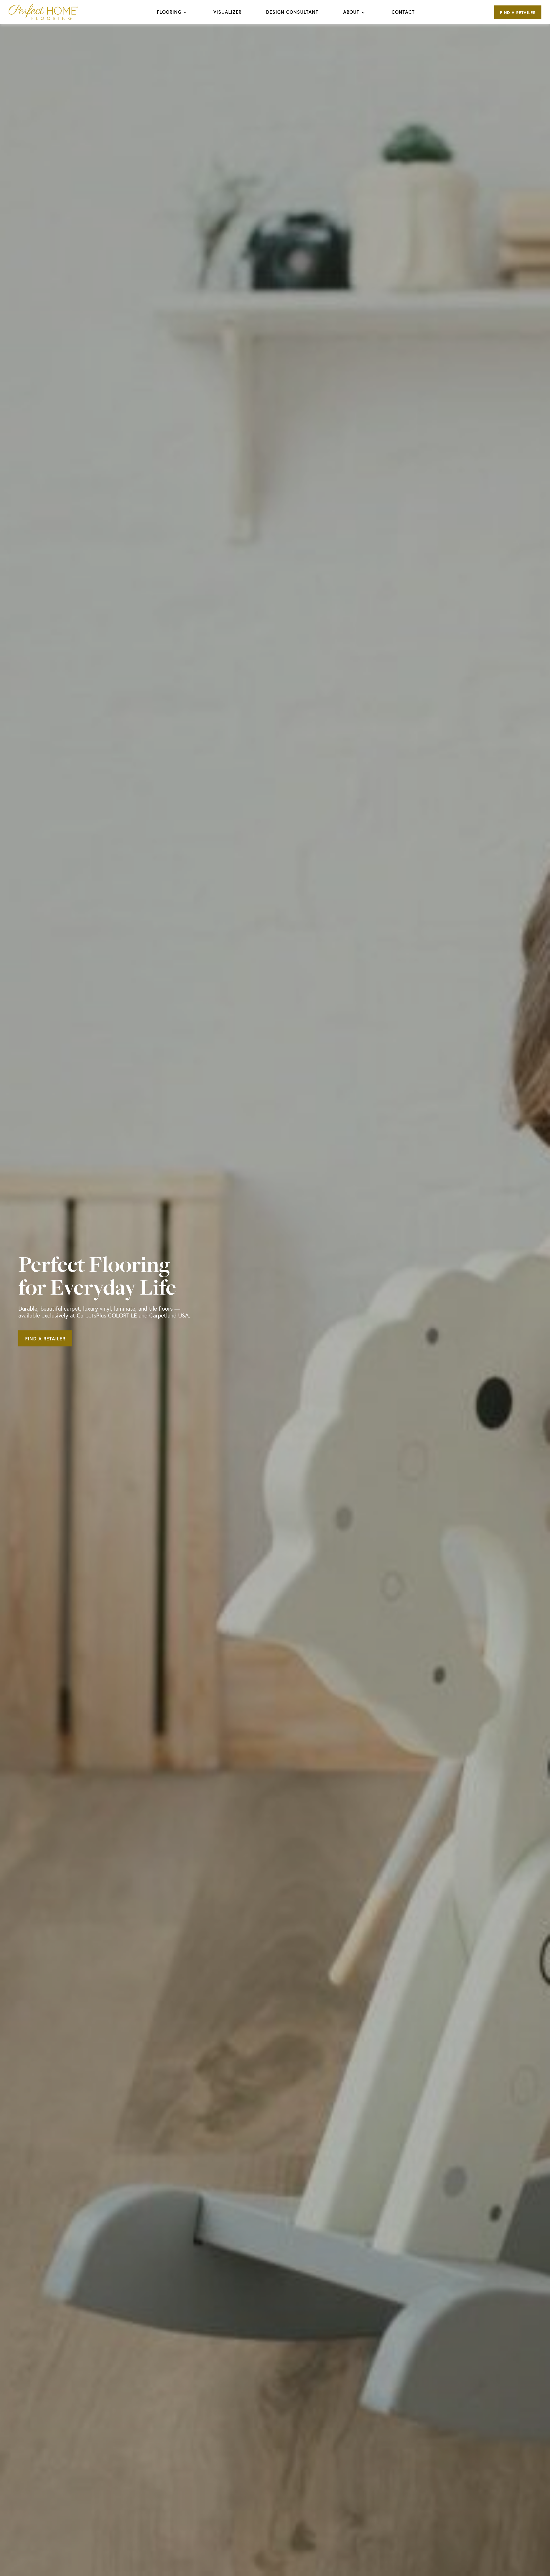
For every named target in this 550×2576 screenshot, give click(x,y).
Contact (403, 12)
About (351, 12)
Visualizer (227, 12)
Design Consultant (292, 12)
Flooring (169, 12)
